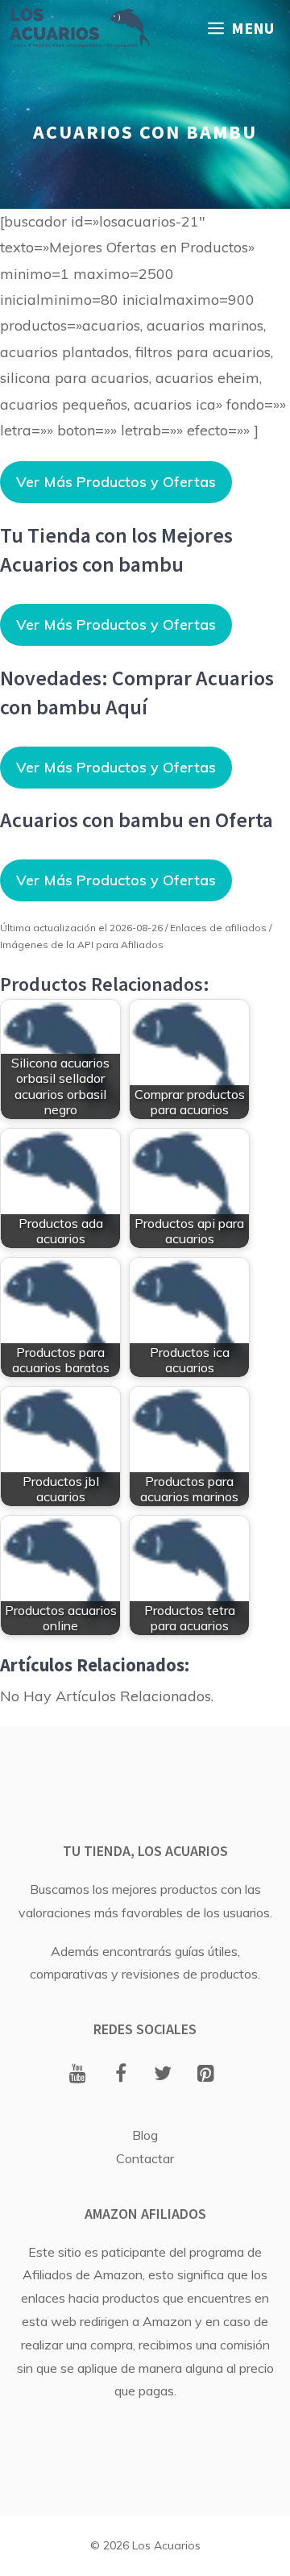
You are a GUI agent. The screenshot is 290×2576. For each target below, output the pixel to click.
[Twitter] (163, 2075)
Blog (145, 2135)
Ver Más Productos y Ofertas (116, 482)
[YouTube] (78, 2075)
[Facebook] (120, 2075)
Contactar (145, 2158)
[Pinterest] (206, 2075)
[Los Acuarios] (79, 28)
